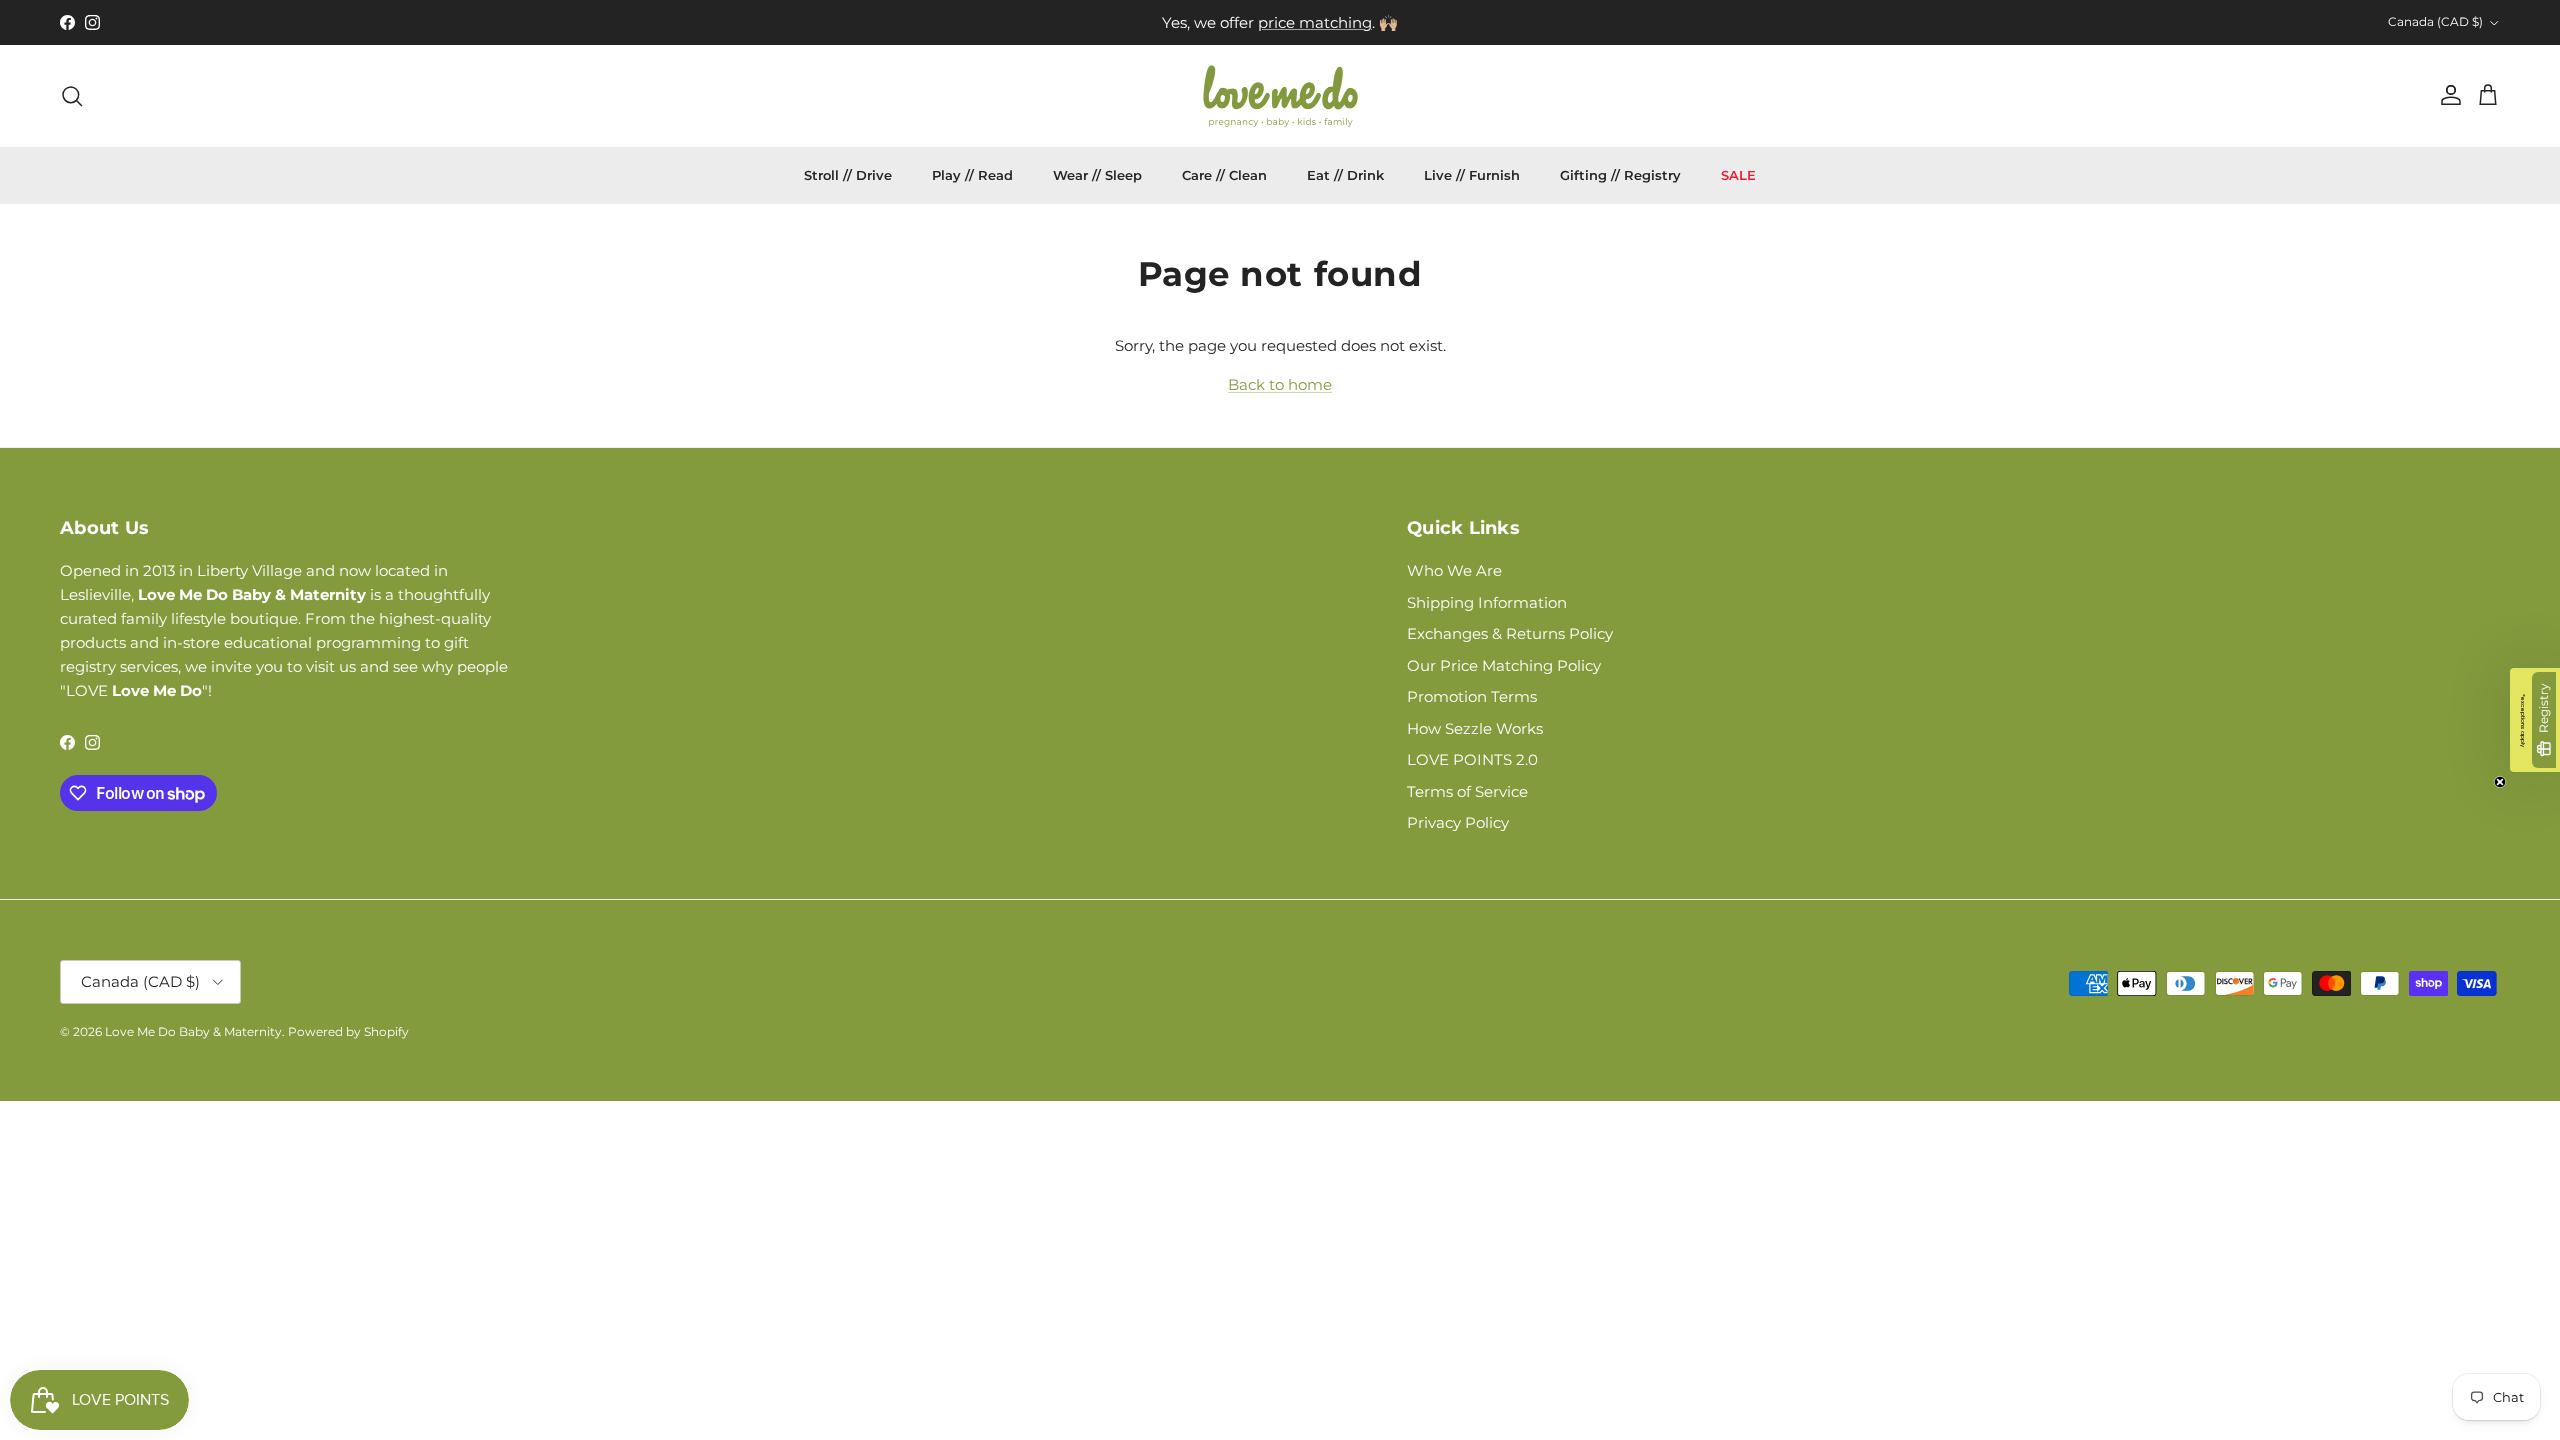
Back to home (1280, 384)
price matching (1315, 22)
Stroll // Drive (848, 175)
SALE (1738, 175)
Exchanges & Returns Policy (1510, 633)
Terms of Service (1467, 791)
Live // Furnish (1472, 175)
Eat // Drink (1345, 175)
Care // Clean (1224, 175)
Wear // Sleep (1097, 175)
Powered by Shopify (348, 1031)
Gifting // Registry (1620, 175)
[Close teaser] (2500, 782)
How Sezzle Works (1475, 728)
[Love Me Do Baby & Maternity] (1280, 96)
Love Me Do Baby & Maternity (193, 1031)
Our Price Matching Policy (1504, 665)
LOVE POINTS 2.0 (1472, 759)
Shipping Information (1487, 602)
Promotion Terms (1472, 696)
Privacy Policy (1458, 822)
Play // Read (972, 175)
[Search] (72, 96)
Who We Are (1454, 570)
